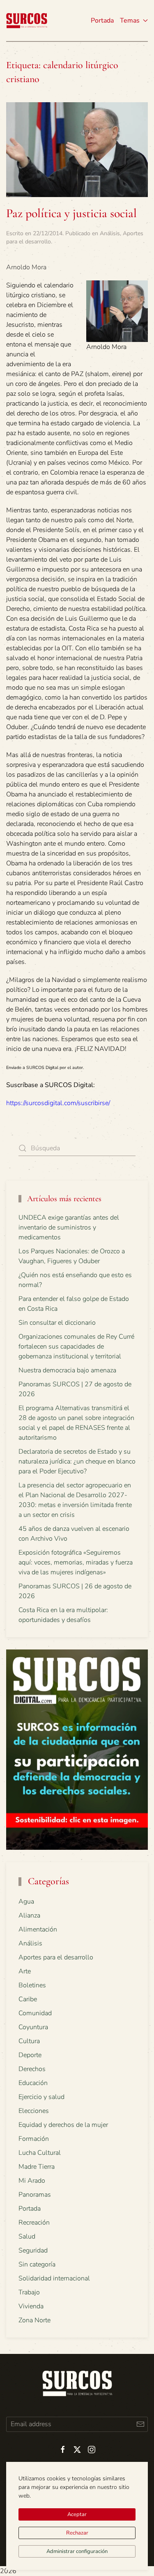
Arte (25, 1971)
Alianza (29, 1915)
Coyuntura (33, 2027)
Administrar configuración (77, 2551)
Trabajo (29, 2292)
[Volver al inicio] (27, 21)
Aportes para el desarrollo (56, 1957)
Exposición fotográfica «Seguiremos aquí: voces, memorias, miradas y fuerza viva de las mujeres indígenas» (76, 1562)
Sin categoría (37, 2264)
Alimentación (38, 1929)
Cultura (29, 2041)
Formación (34, 2139)
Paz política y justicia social (71, 213)
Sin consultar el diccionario (57, 1323)
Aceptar (77, 2514)
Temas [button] (130, 21)
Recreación (34, 2223)
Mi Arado (32, 2181)
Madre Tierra (37, 2167)
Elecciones (34, 2111)
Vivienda (31, 2306)
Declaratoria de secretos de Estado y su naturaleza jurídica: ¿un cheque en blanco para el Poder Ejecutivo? (77, 1461)
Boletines (32, 1985)
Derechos (32, 2069)
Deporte (30, 2055)
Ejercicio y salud (41, 2097)
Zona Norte (34, 2320)
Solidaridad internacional (54, 2278)
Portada (102, 21)
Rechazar (77, 2533)
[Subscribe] (140, 2424)
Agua (26, 1902)
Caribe (28, 1999)
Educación (33, 2083)
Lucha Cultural (40, 2153)
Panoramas (35, 2195)
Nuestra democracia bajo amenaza (67, 1370)
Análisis (110, 233)
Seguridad (33, 2250)
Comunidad (35, 2013)
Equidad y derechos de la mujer (63, 2125)
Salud (27, 2237)
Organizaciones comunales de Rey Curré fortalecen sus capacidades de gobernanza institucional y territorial (76, 1346)
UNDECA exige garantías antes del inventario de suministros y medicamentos (69, 1227)
